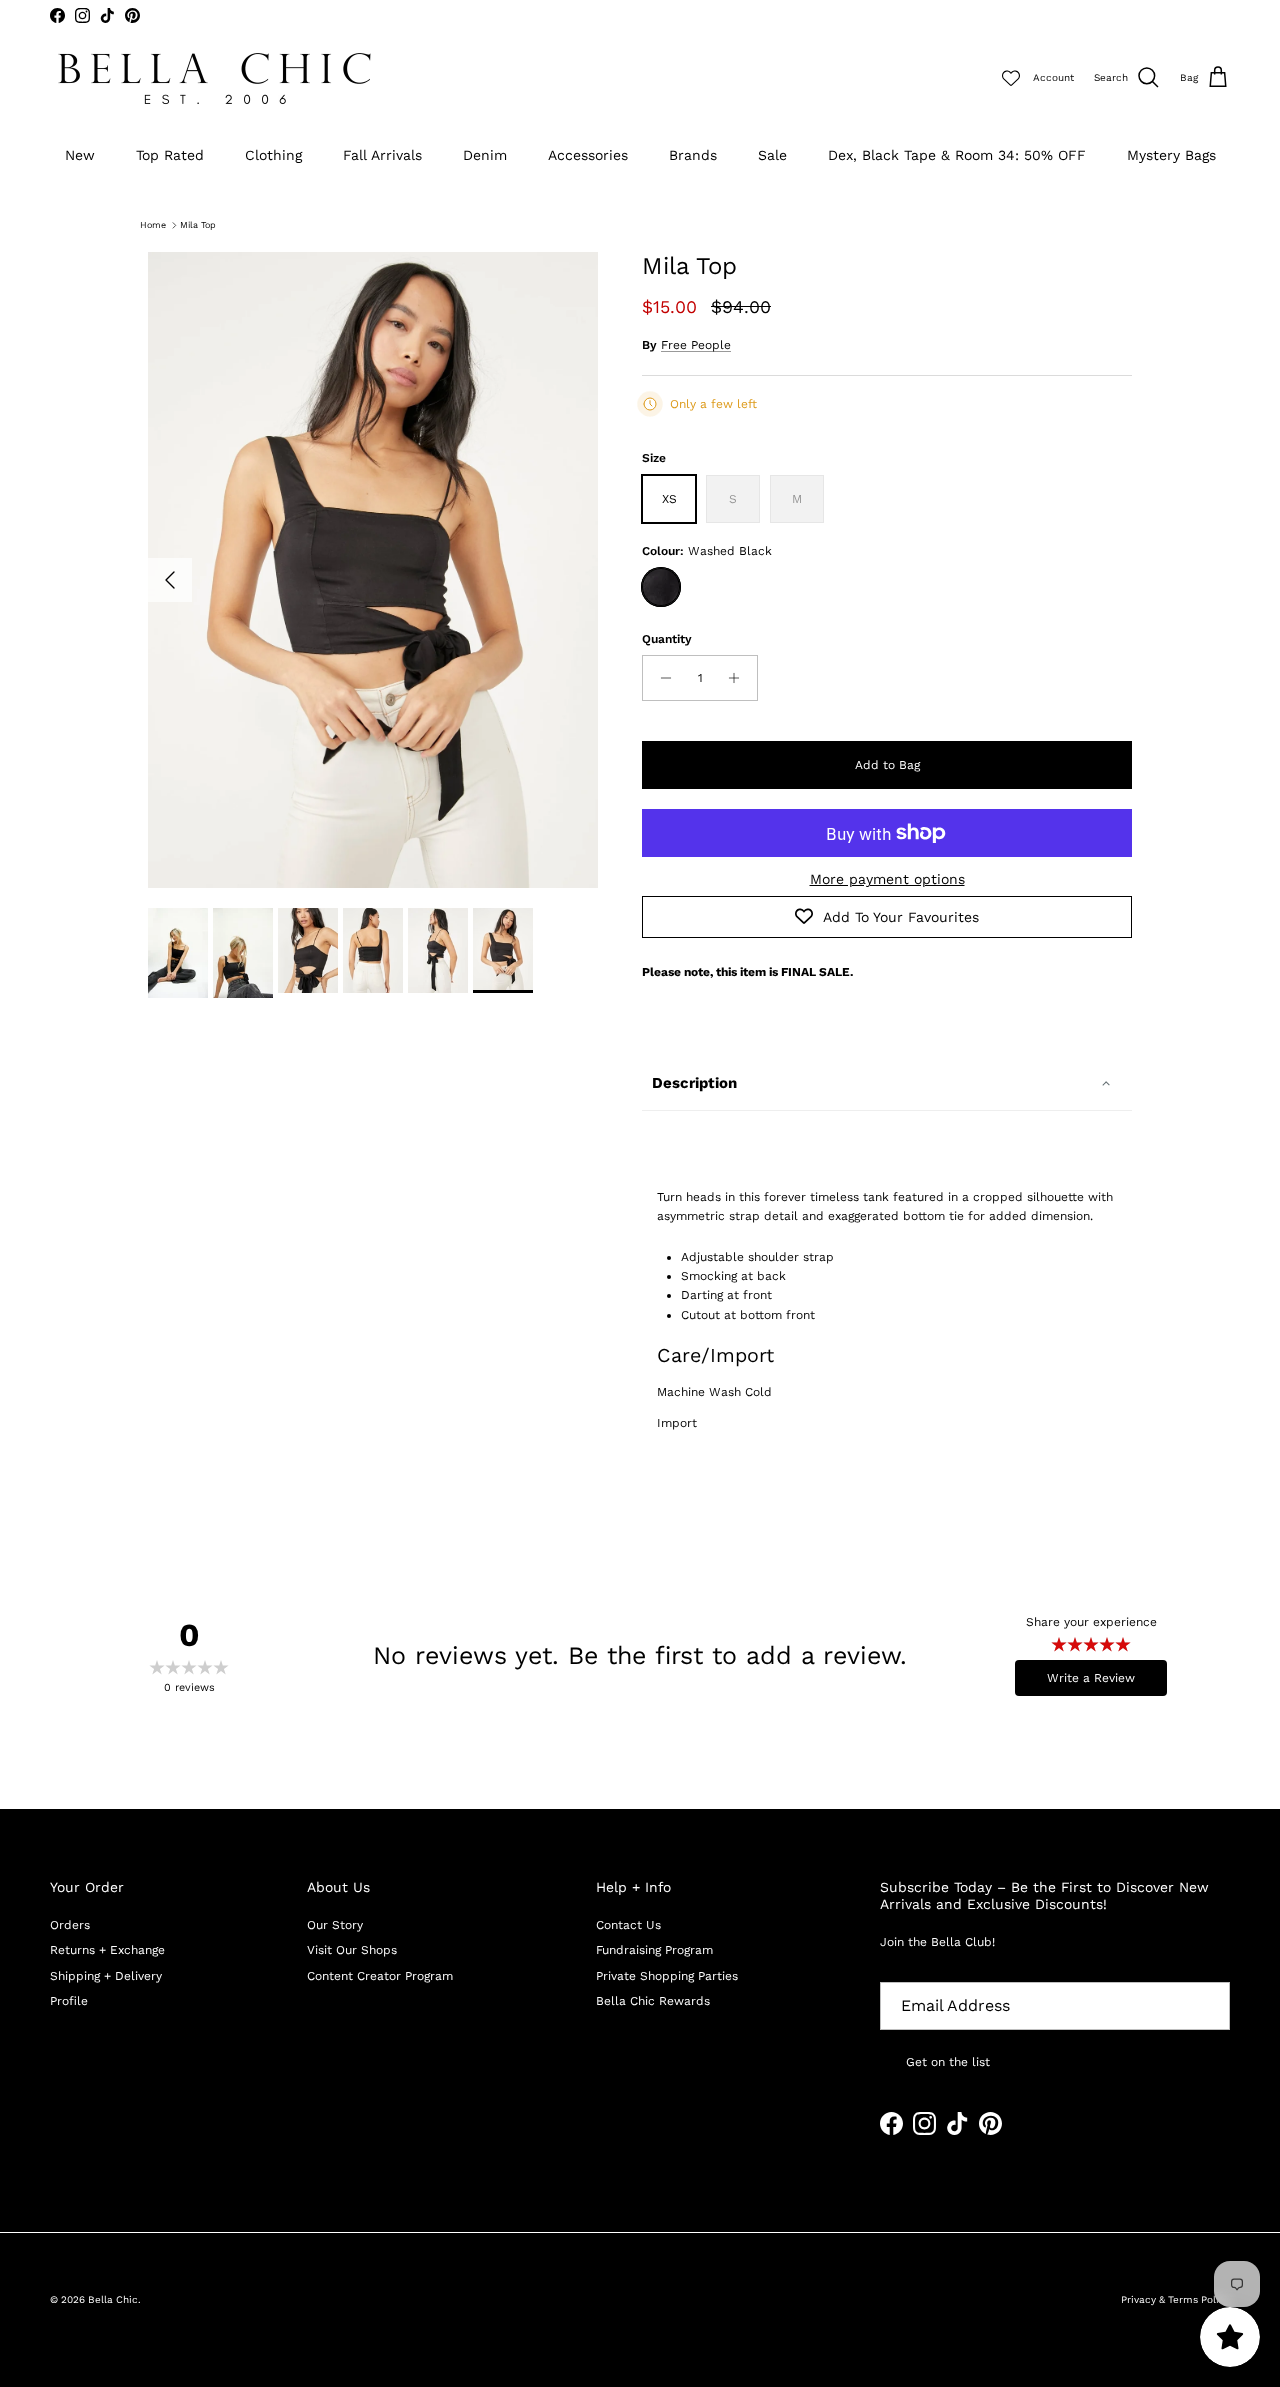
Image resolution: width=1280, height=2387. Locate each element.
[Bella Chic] (215, 78)
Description (694, 1083)
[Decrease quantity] (660, 678)
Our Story (335, 1925)
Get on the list (948, 2062)
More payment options (887, 879)
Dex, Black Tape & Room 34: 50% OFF (957, 155)
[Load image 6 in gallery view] (373, 570)
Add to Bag (887, 765)
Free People (696, 345)
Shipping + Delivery (106, 1976)
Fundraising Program (654, 1950)
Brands (693, 155)
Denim (485, 155)
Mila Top (198, 225)
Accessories (588, 155)
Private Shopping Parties (667, 1976)
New (80, 155)
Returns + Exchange (107, 1950)
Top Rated (170, 155)
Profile (69, 2001)
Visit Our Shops (352, 1950)
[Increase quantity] (739, 678)
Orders (70, 1925)
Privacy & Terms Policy (1175, 2299)
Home (153, 225)
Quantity (667, 639)
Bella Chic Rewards (653, 2001)
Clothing (273, 155)
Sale (772, 155)
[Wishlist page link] (1011, 78)
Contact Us (628, 1925)
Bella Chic (113, 2299)
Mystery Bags (1171, 155)
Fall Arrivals (382, 155)
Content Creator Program (380, 1976)
